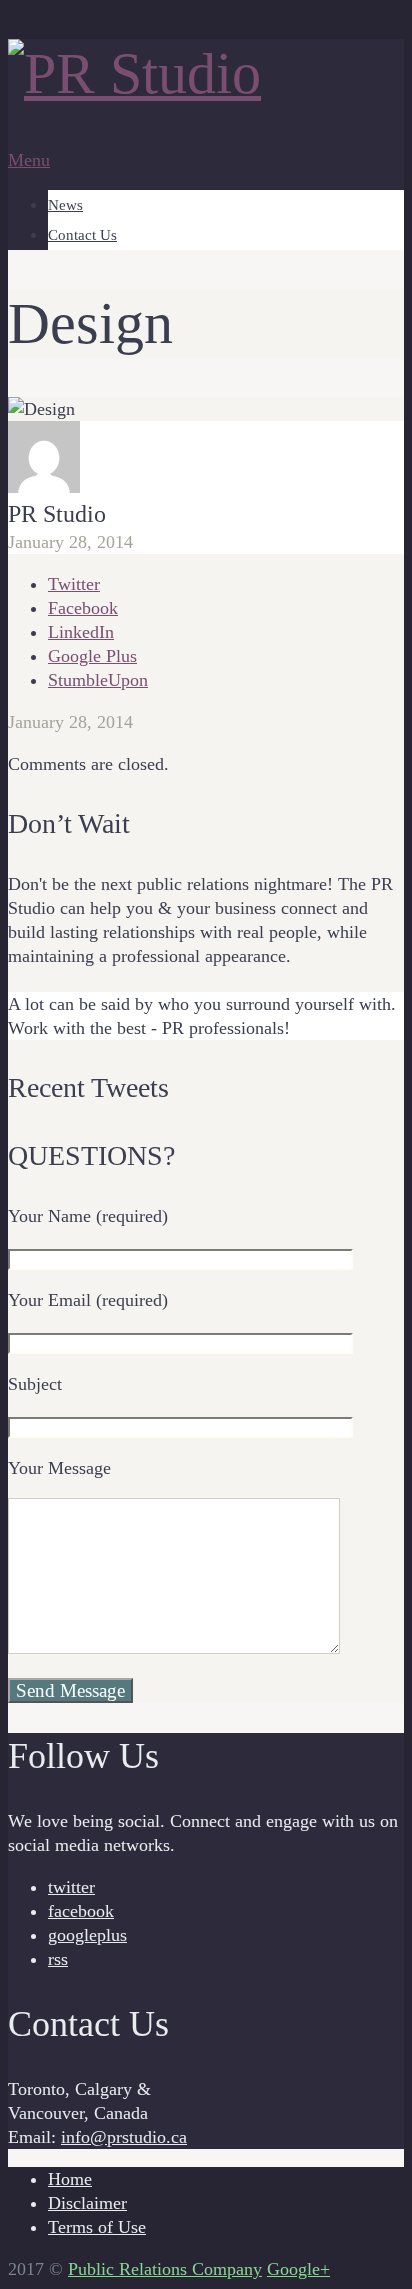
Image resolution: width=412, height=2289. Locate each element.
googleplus (87, 1935)
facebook (81, 1911)
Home (70, 2179)
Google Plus (92, 656)
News (65, 205)
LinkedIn (81, 632)
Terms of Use (97, 2227)
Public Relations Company (165, 2269)
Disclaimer (87, 2203)
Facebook (83, 608)
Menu (29, 160)
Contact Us (82, 235)
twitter (71, 1887)
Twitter (74, 584)
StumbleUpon (98, 680)
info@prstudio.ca (124, 2137)
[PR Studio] (134, 73)
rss (58, 1959)
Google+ (298, 2269)
